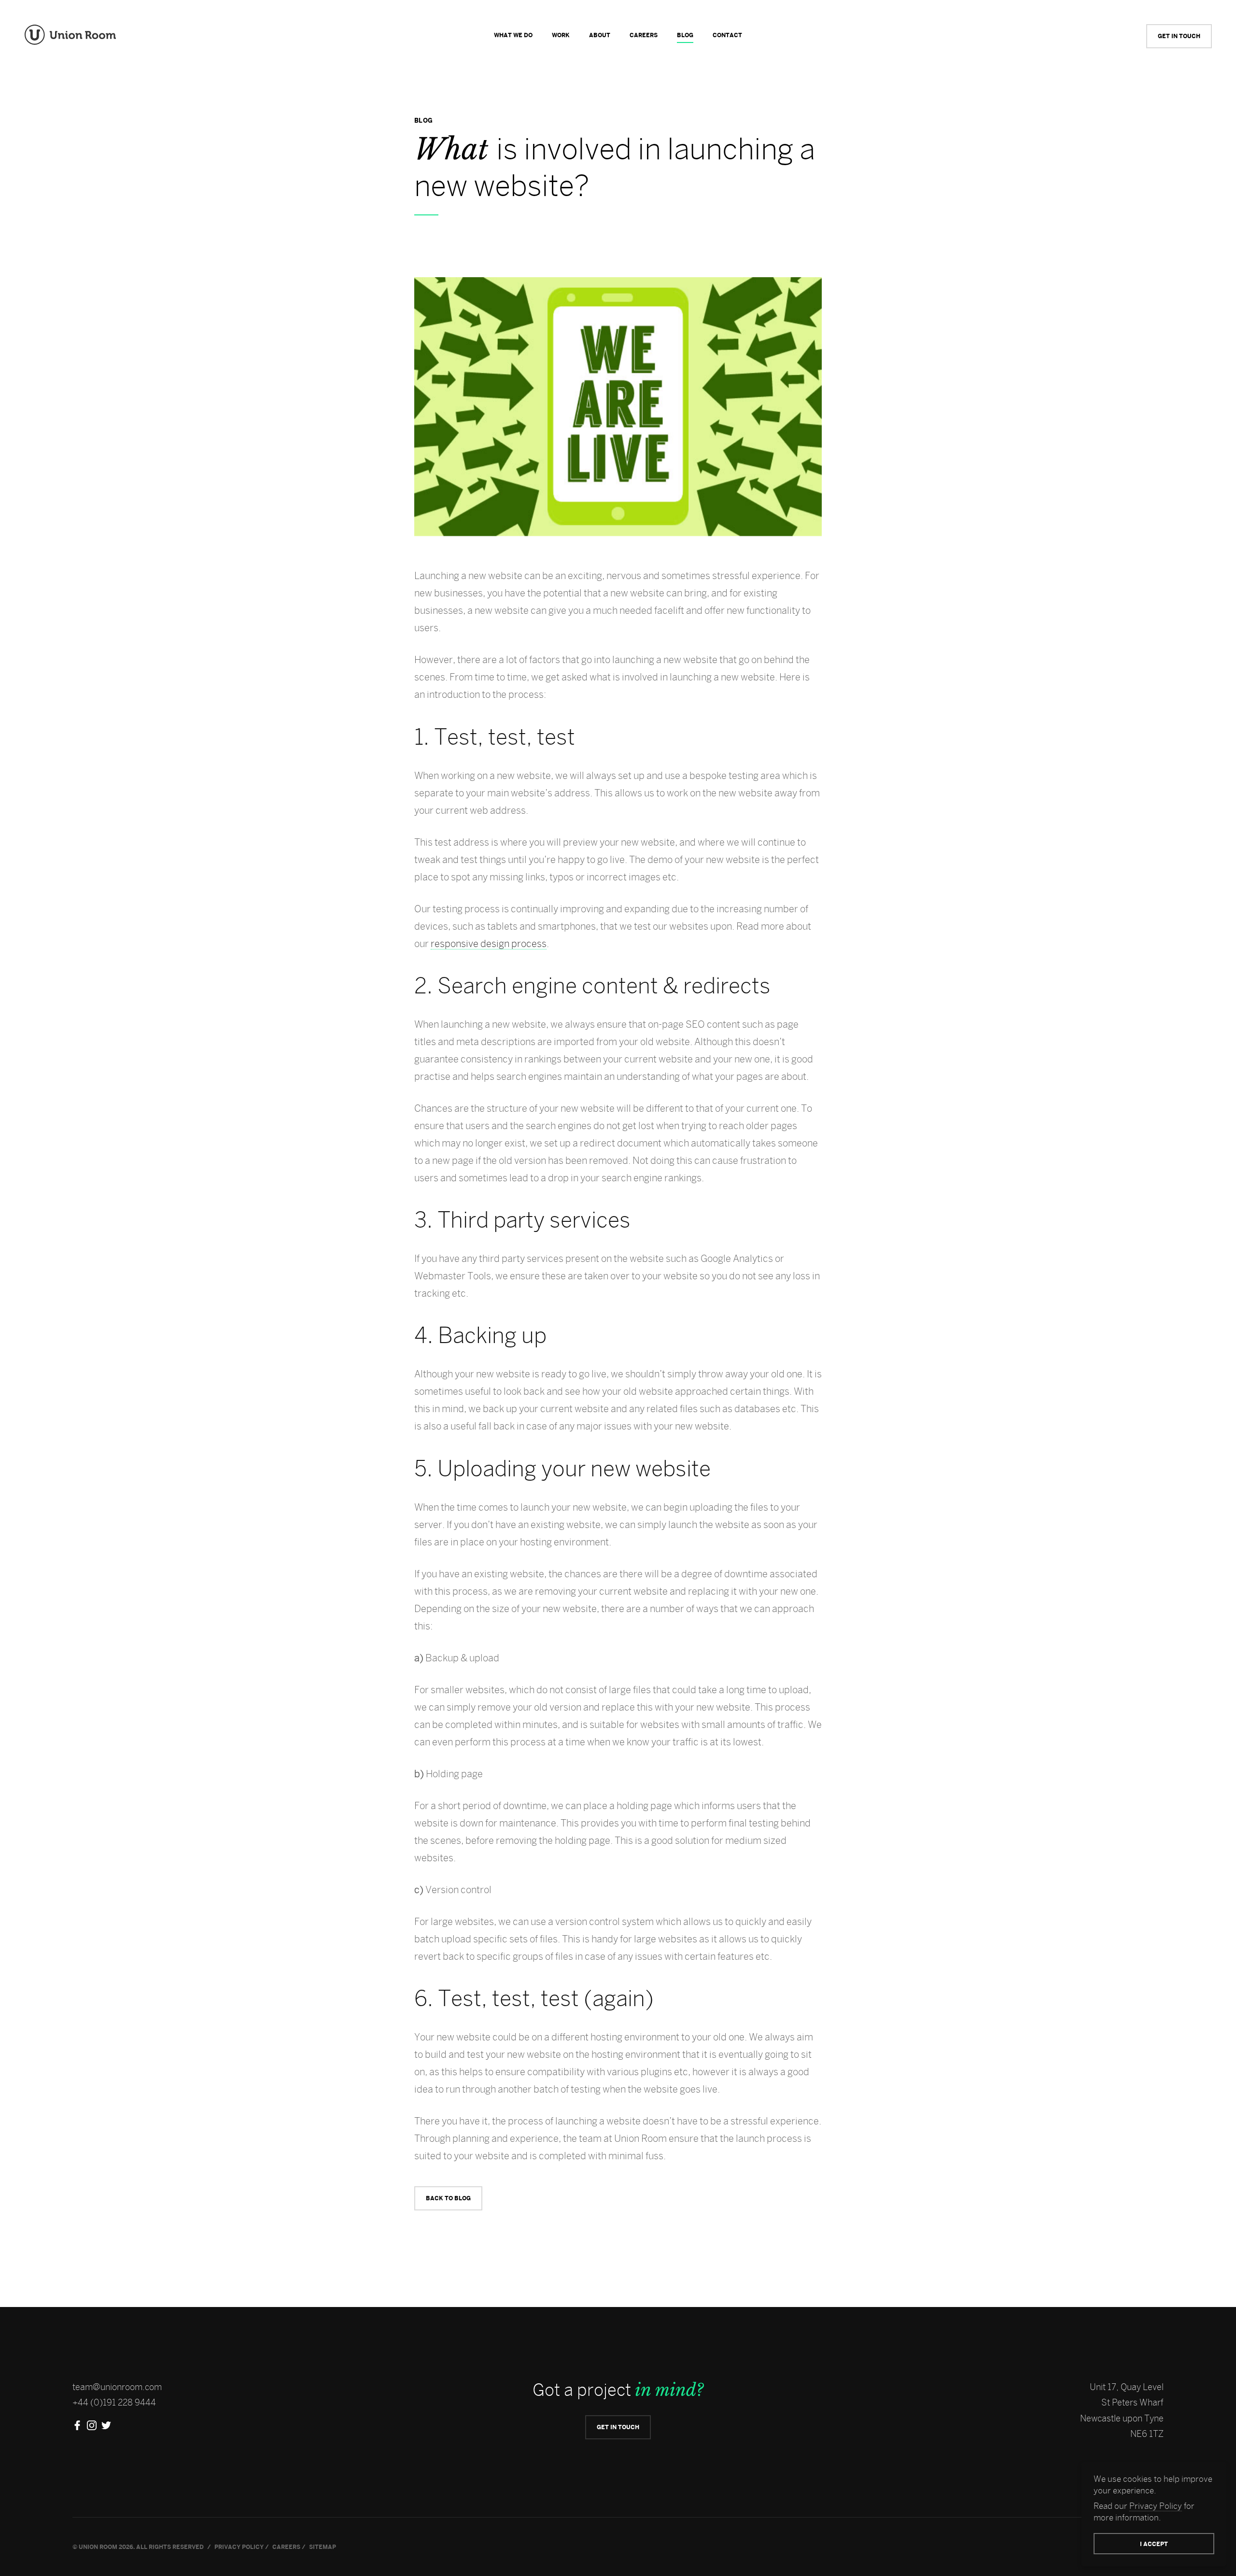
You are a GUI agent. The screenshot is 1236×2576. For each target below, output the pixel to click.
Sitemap (323, 2547)
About (600, 35)
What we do (513, 35)
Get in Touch (1179, 36)
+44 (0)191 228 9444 (114, 2402)
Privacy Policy (1156, 2506)
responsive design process (489, 943)
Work (561, 35)
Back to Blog (448, 2198)
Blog (685, 35)
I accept (1154, 2544)
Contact (727, 35)
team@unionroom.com (117, 2387)
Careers (644, 35)
